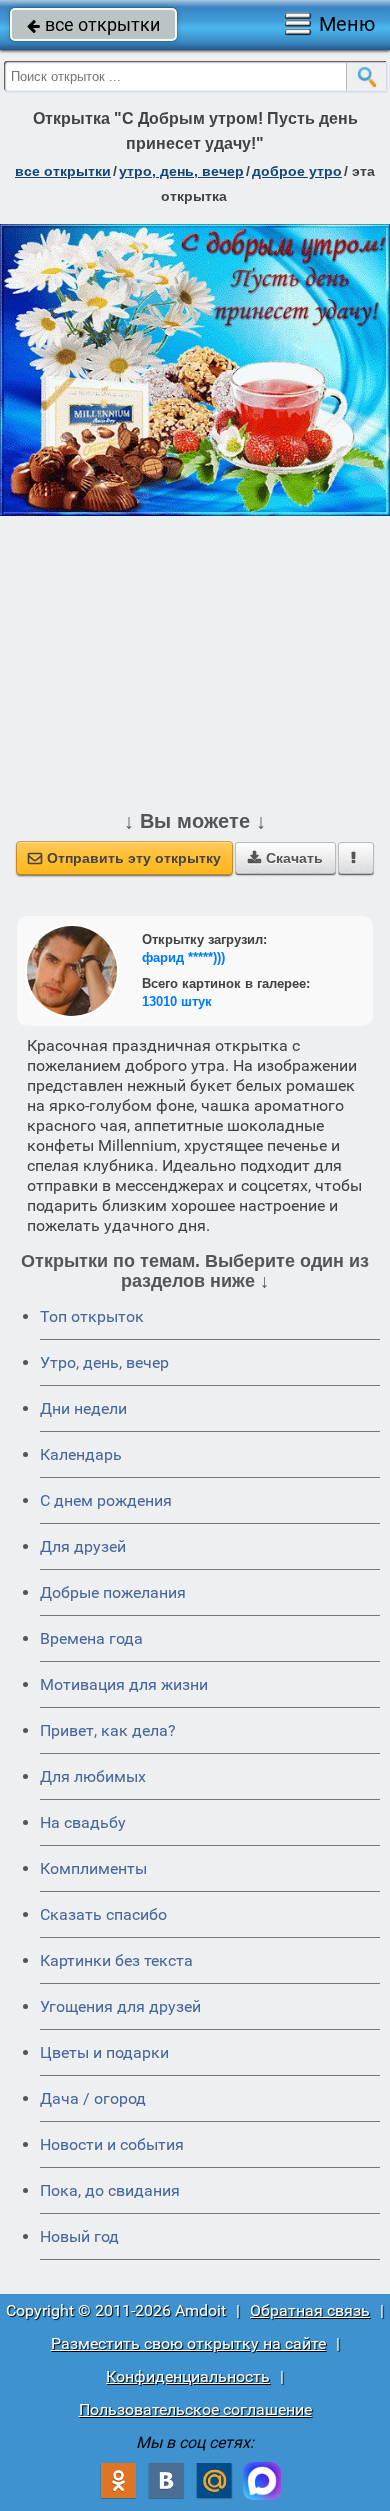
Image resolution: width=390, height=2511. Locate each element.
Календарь (81, 1454)
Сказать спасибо (103, 1914)
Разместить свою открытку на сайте (188, 2343)
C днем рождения (106, 1500)
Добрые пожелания (113, 1592)
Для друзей (83, 1546)
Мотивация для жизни (124, 1684)
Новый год (79, 2236)
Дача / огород (93, 2098)
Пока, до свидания (110, 2190)
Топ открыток (92, 1316)
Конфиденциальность (188, 2376)
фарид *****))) (183, 957)
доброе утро (297, 171)
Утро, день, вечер (104, 1362)
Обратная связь (310, 2310)
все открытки (93, 24)
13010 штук (177, 1001)
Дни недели (83, 1408)
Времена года (91, 1638)
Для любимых (93, 1776)
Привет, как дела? (108, 1730)
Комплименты (93, 1868)
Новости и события (112, 2144)
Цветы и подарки (104, 2052)
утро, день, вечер (181, 171)
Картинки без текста (116, 1960)
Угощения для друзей (120, 2006)
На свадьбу (83, 1822)
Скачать (285, 858)
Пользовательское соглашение (195, 2409)
